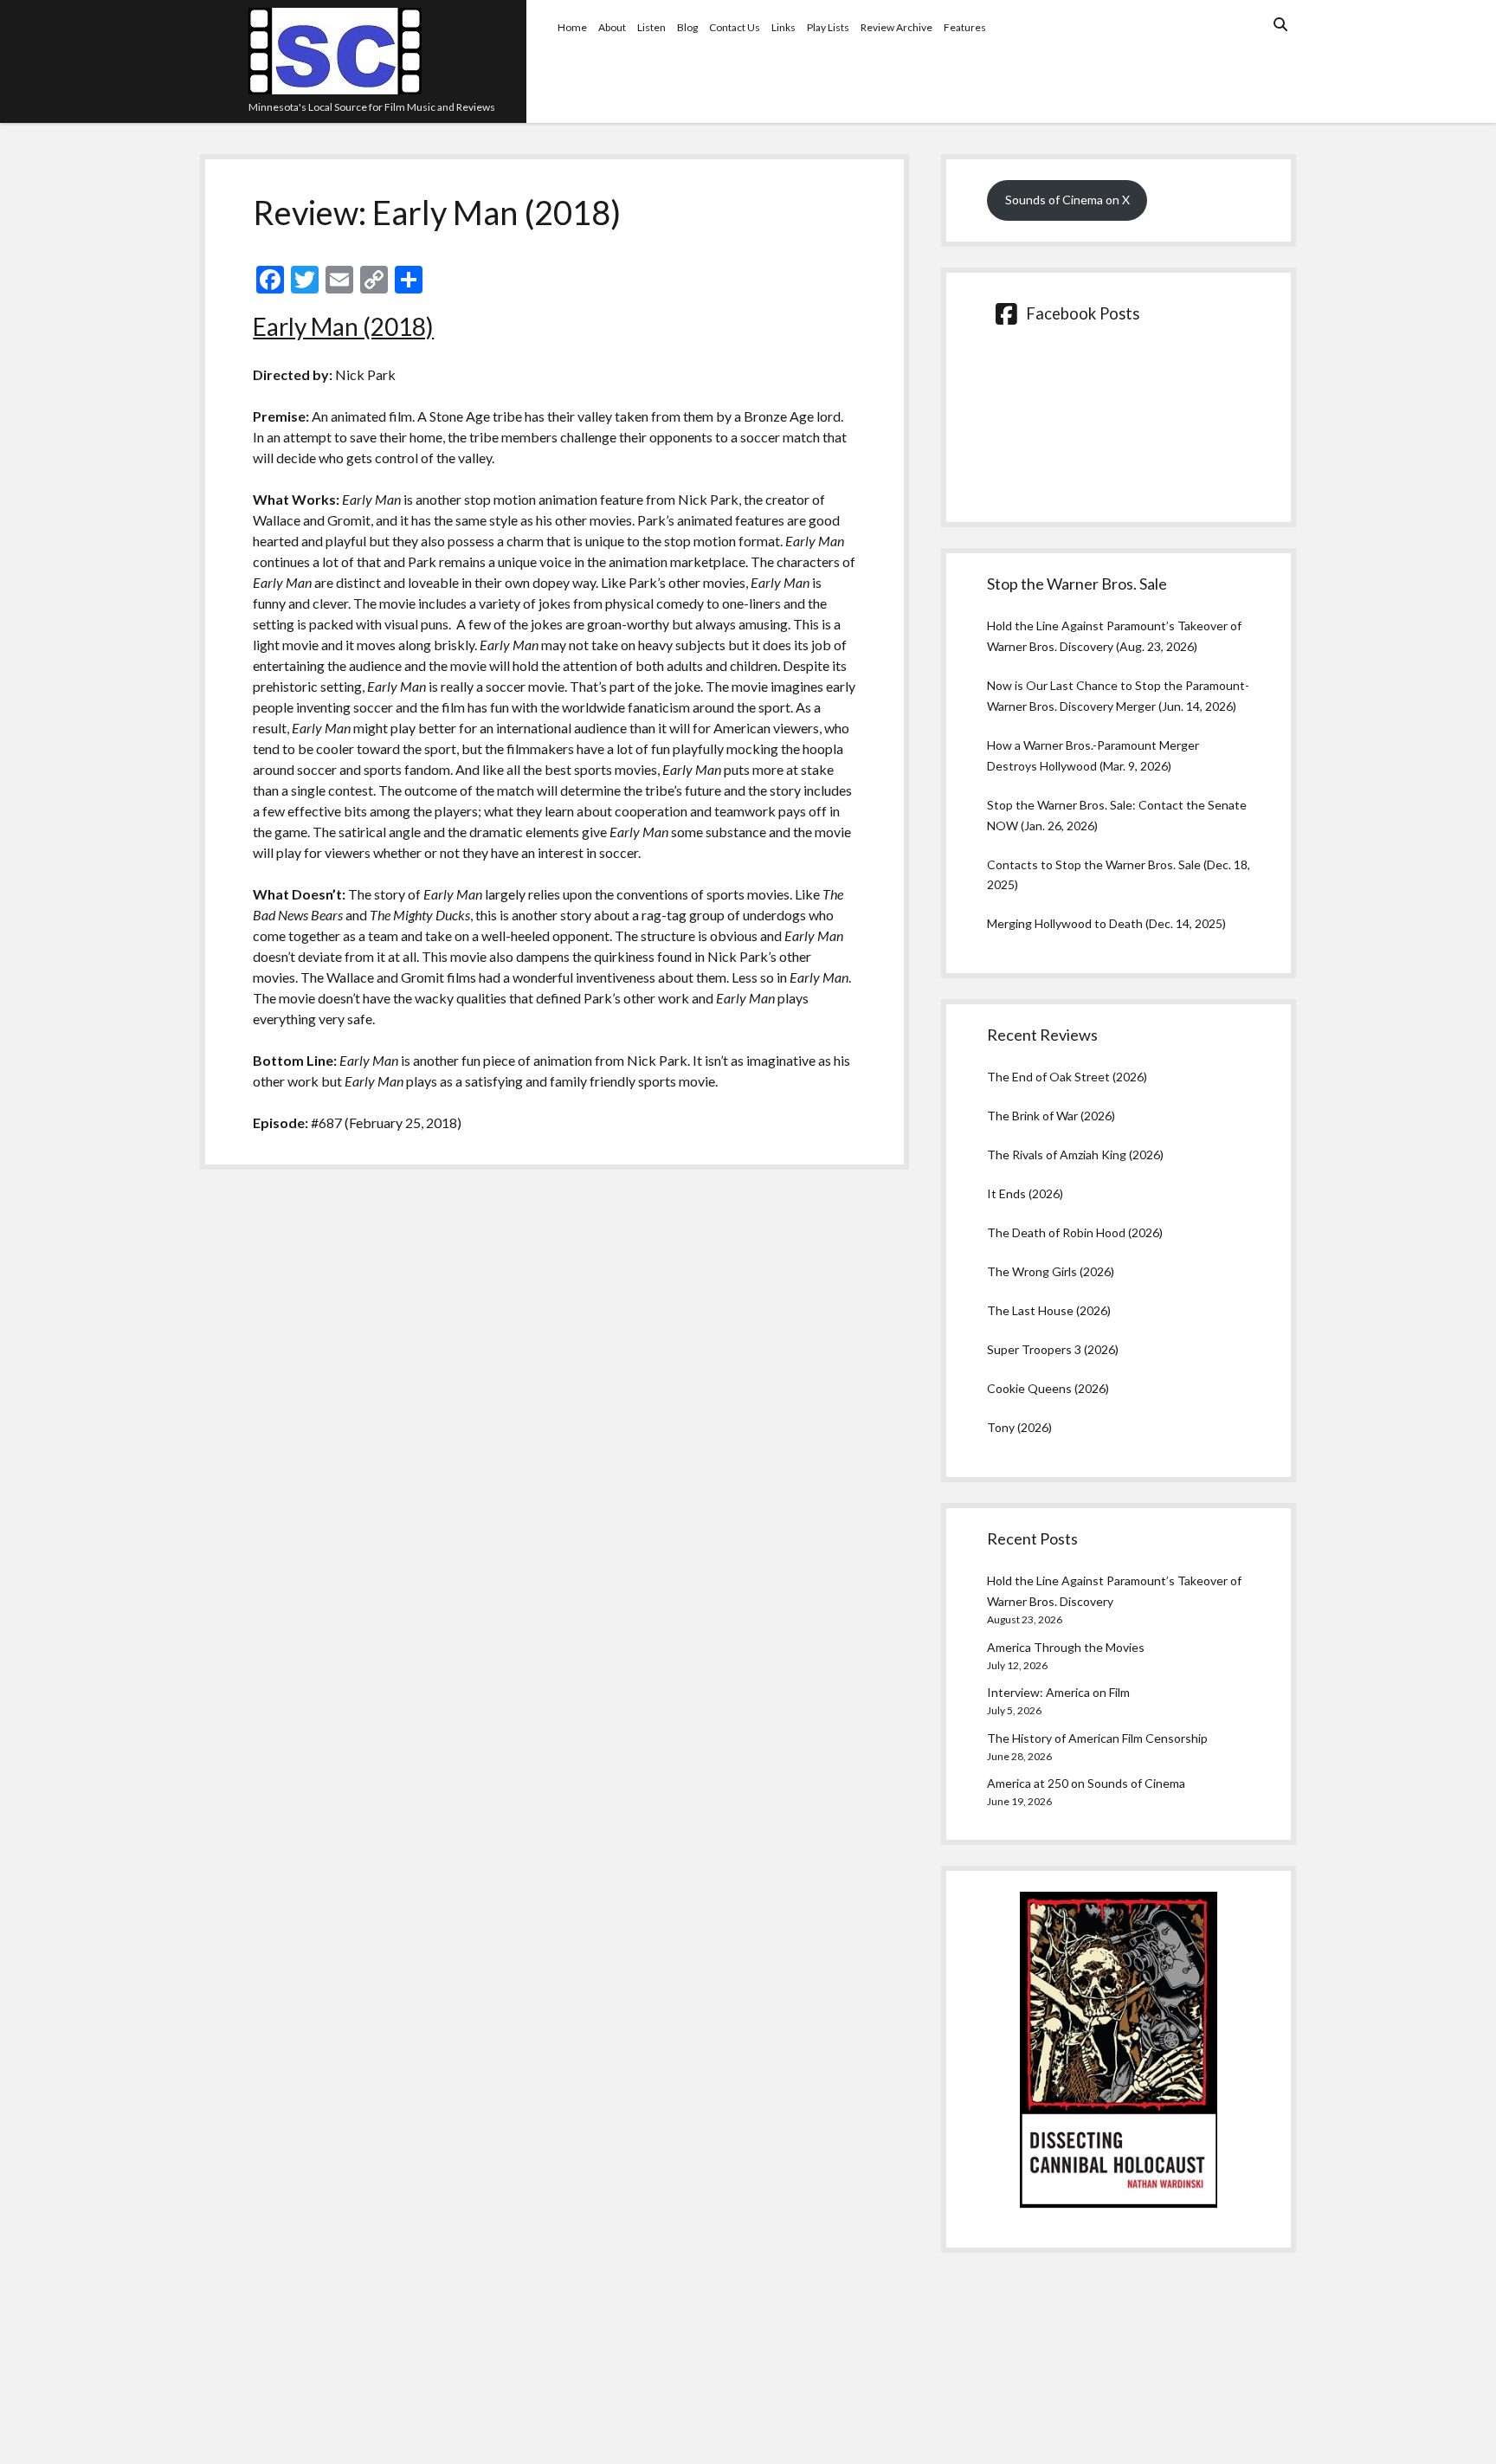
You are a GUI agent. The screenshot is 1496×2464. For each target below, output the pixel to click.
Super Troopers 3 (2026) (1053, 1349)
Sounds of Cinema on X (1067, 200)
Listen (651, 27)
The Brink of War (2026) (1051, 1116)
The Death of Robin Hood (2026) (1075, 1232)
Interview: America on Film (1058, 1692)
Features (965, 27)
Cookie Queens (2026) (1048, 1388)
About (612, 27)
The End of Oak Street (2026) (1067, 1077)
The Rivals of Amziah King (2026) (1075, 1155)
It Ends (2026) (1025, 1193)
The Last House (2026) (1049, 1310)
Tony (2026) (1019, 1427)
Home (572, 27)
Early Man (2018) (343, 326)
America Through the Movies (1066, 1647)
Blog (687, 27)
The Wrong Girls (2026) (1051, 1271)
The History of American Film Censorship (1097, 1738)
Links (783, 27)
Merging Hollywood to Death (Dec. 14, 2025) (1106, 923)
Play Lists (828, 27)
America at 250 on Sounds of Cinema (1086, 1783)
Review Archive (896, 27)
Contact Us (735, 27)
